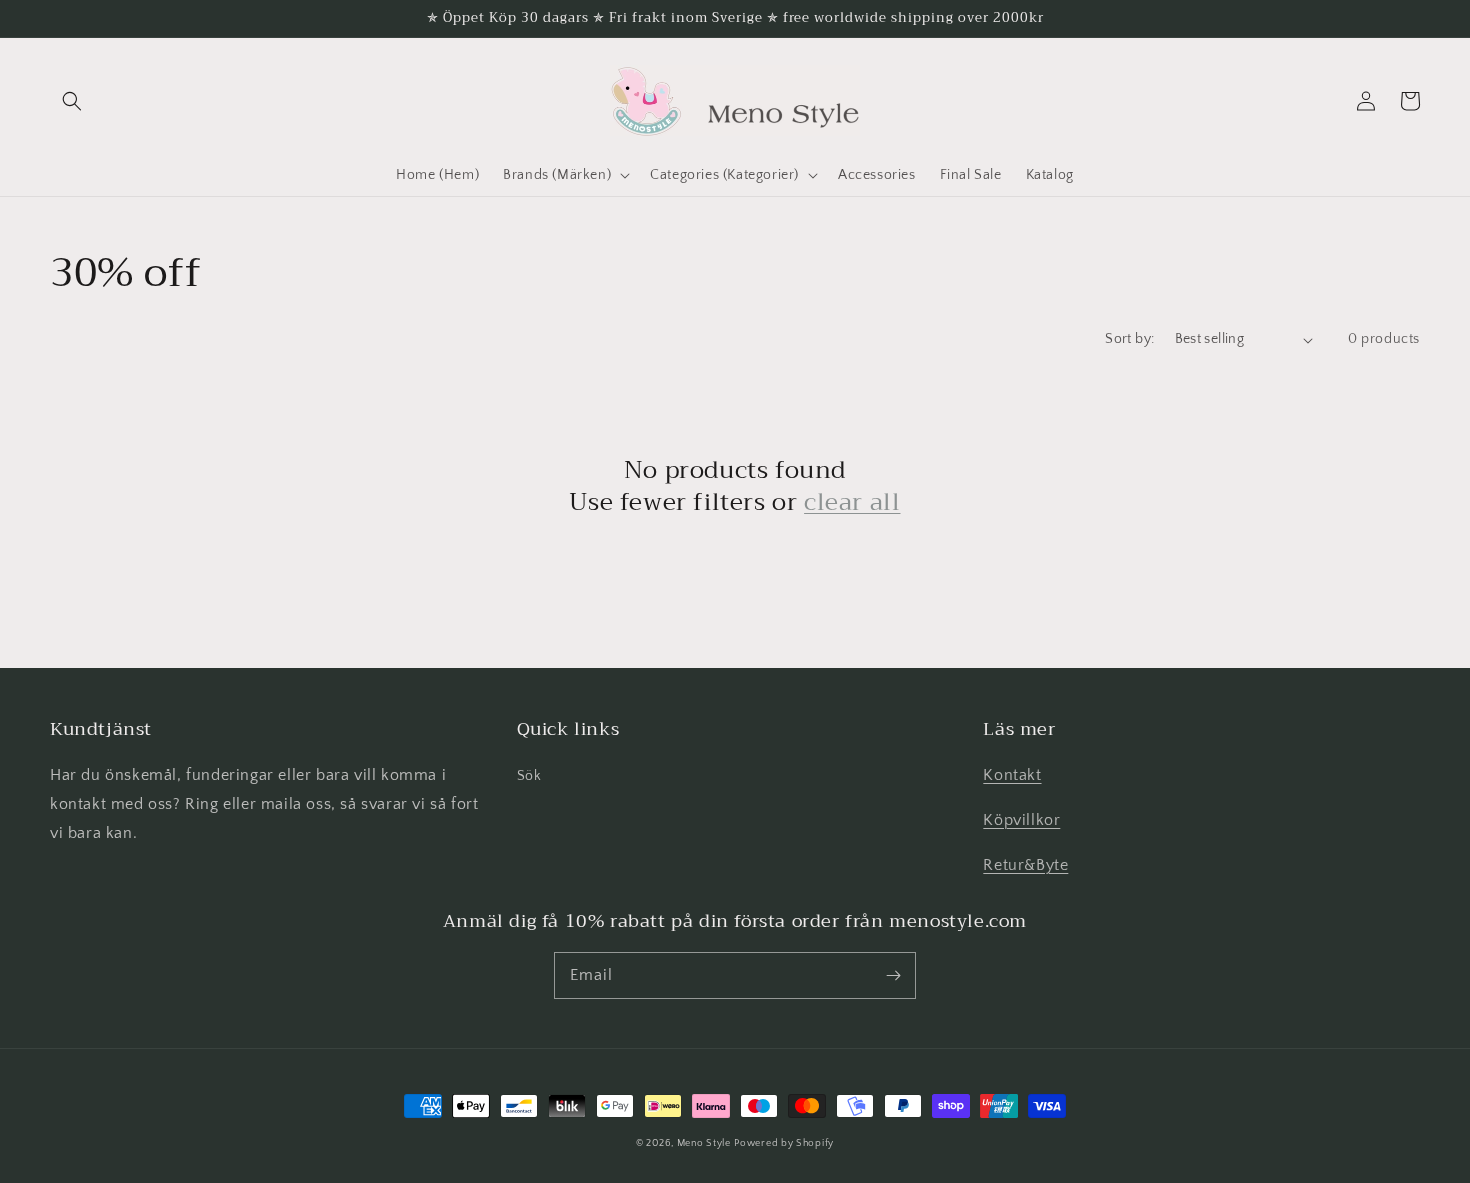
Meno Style (704, 1143)
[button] (72, 101)
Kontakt (1012, 775)
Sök (529, 776)
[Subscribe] (893, 975)
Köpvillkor (1021, 820)
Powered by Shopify (784, 1143)
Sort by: (1129, 339)
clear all (852, 502)
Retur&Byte (1025, 865)
